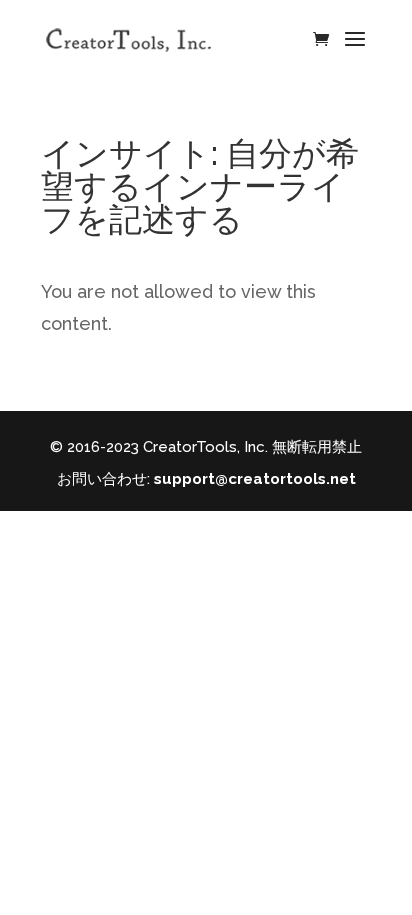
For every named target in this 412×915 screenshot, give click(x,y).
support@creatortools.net (255, 479)
